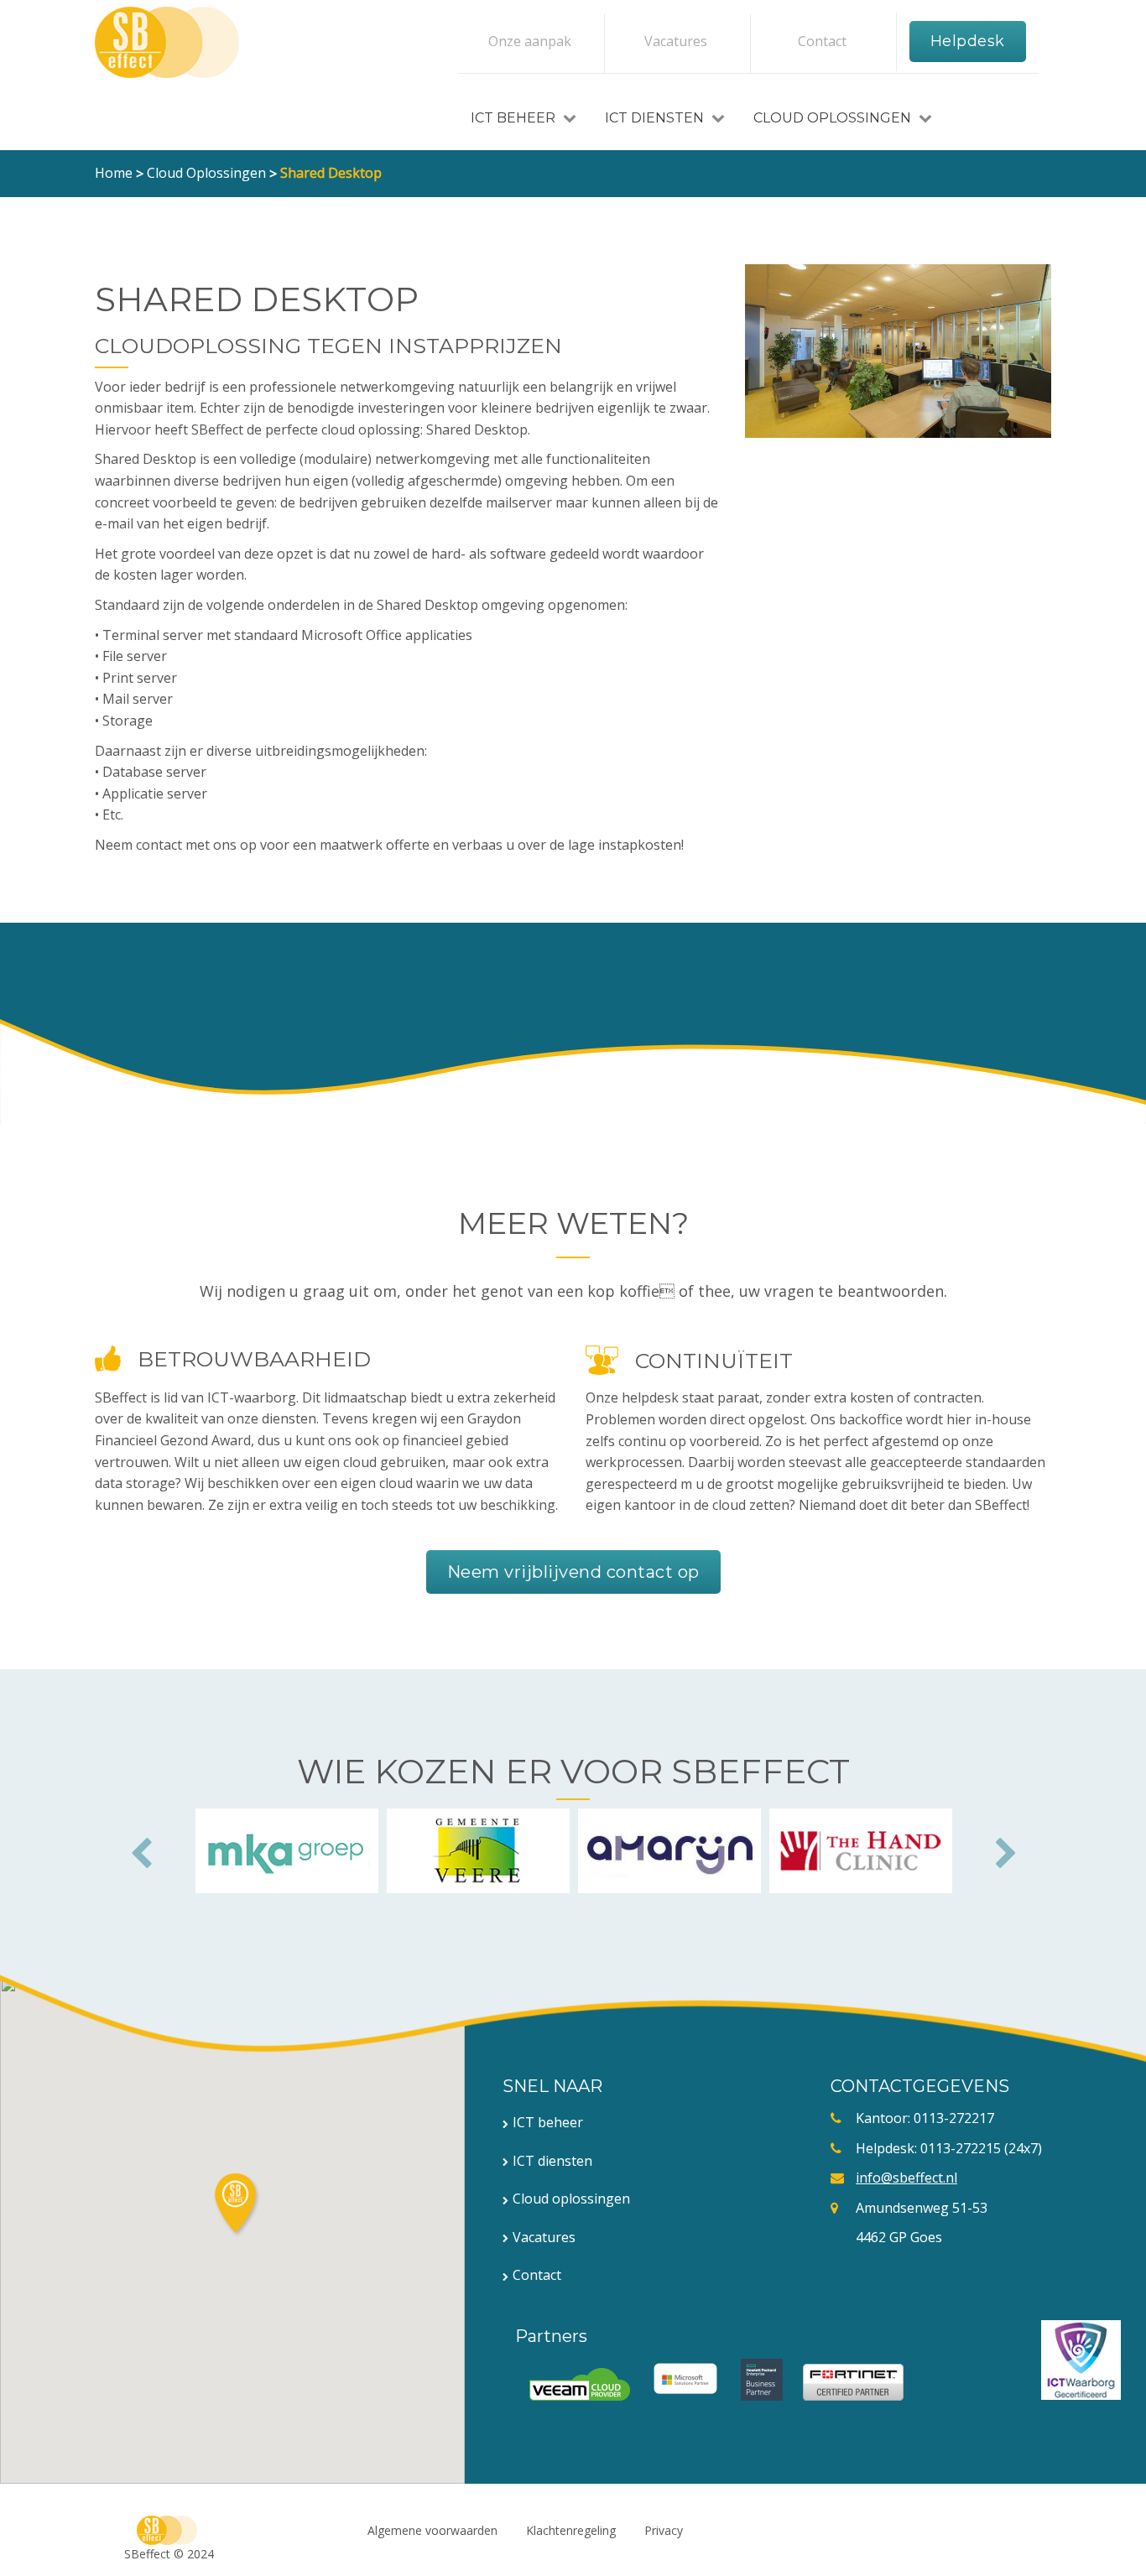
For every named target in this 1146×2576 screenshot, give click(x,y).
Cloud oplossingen (834, 118)
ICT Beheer (515, 118)
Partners (551, 2336)
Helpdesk (968, 41)
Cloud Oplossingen (206, 173)
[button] (237, 2205)
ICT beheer (548, 2122)
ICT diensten (656, 118)
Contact (822, 41)
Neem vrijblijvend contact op (573, 1572)
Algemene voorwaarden (432, 2530)
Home (114, 173)
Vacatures (676, 41)
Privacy (664, 2530)
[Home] (167, 42)
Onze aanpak (530, 41)
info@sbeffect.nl (906, 2178)
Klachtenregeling (571, 2530)
